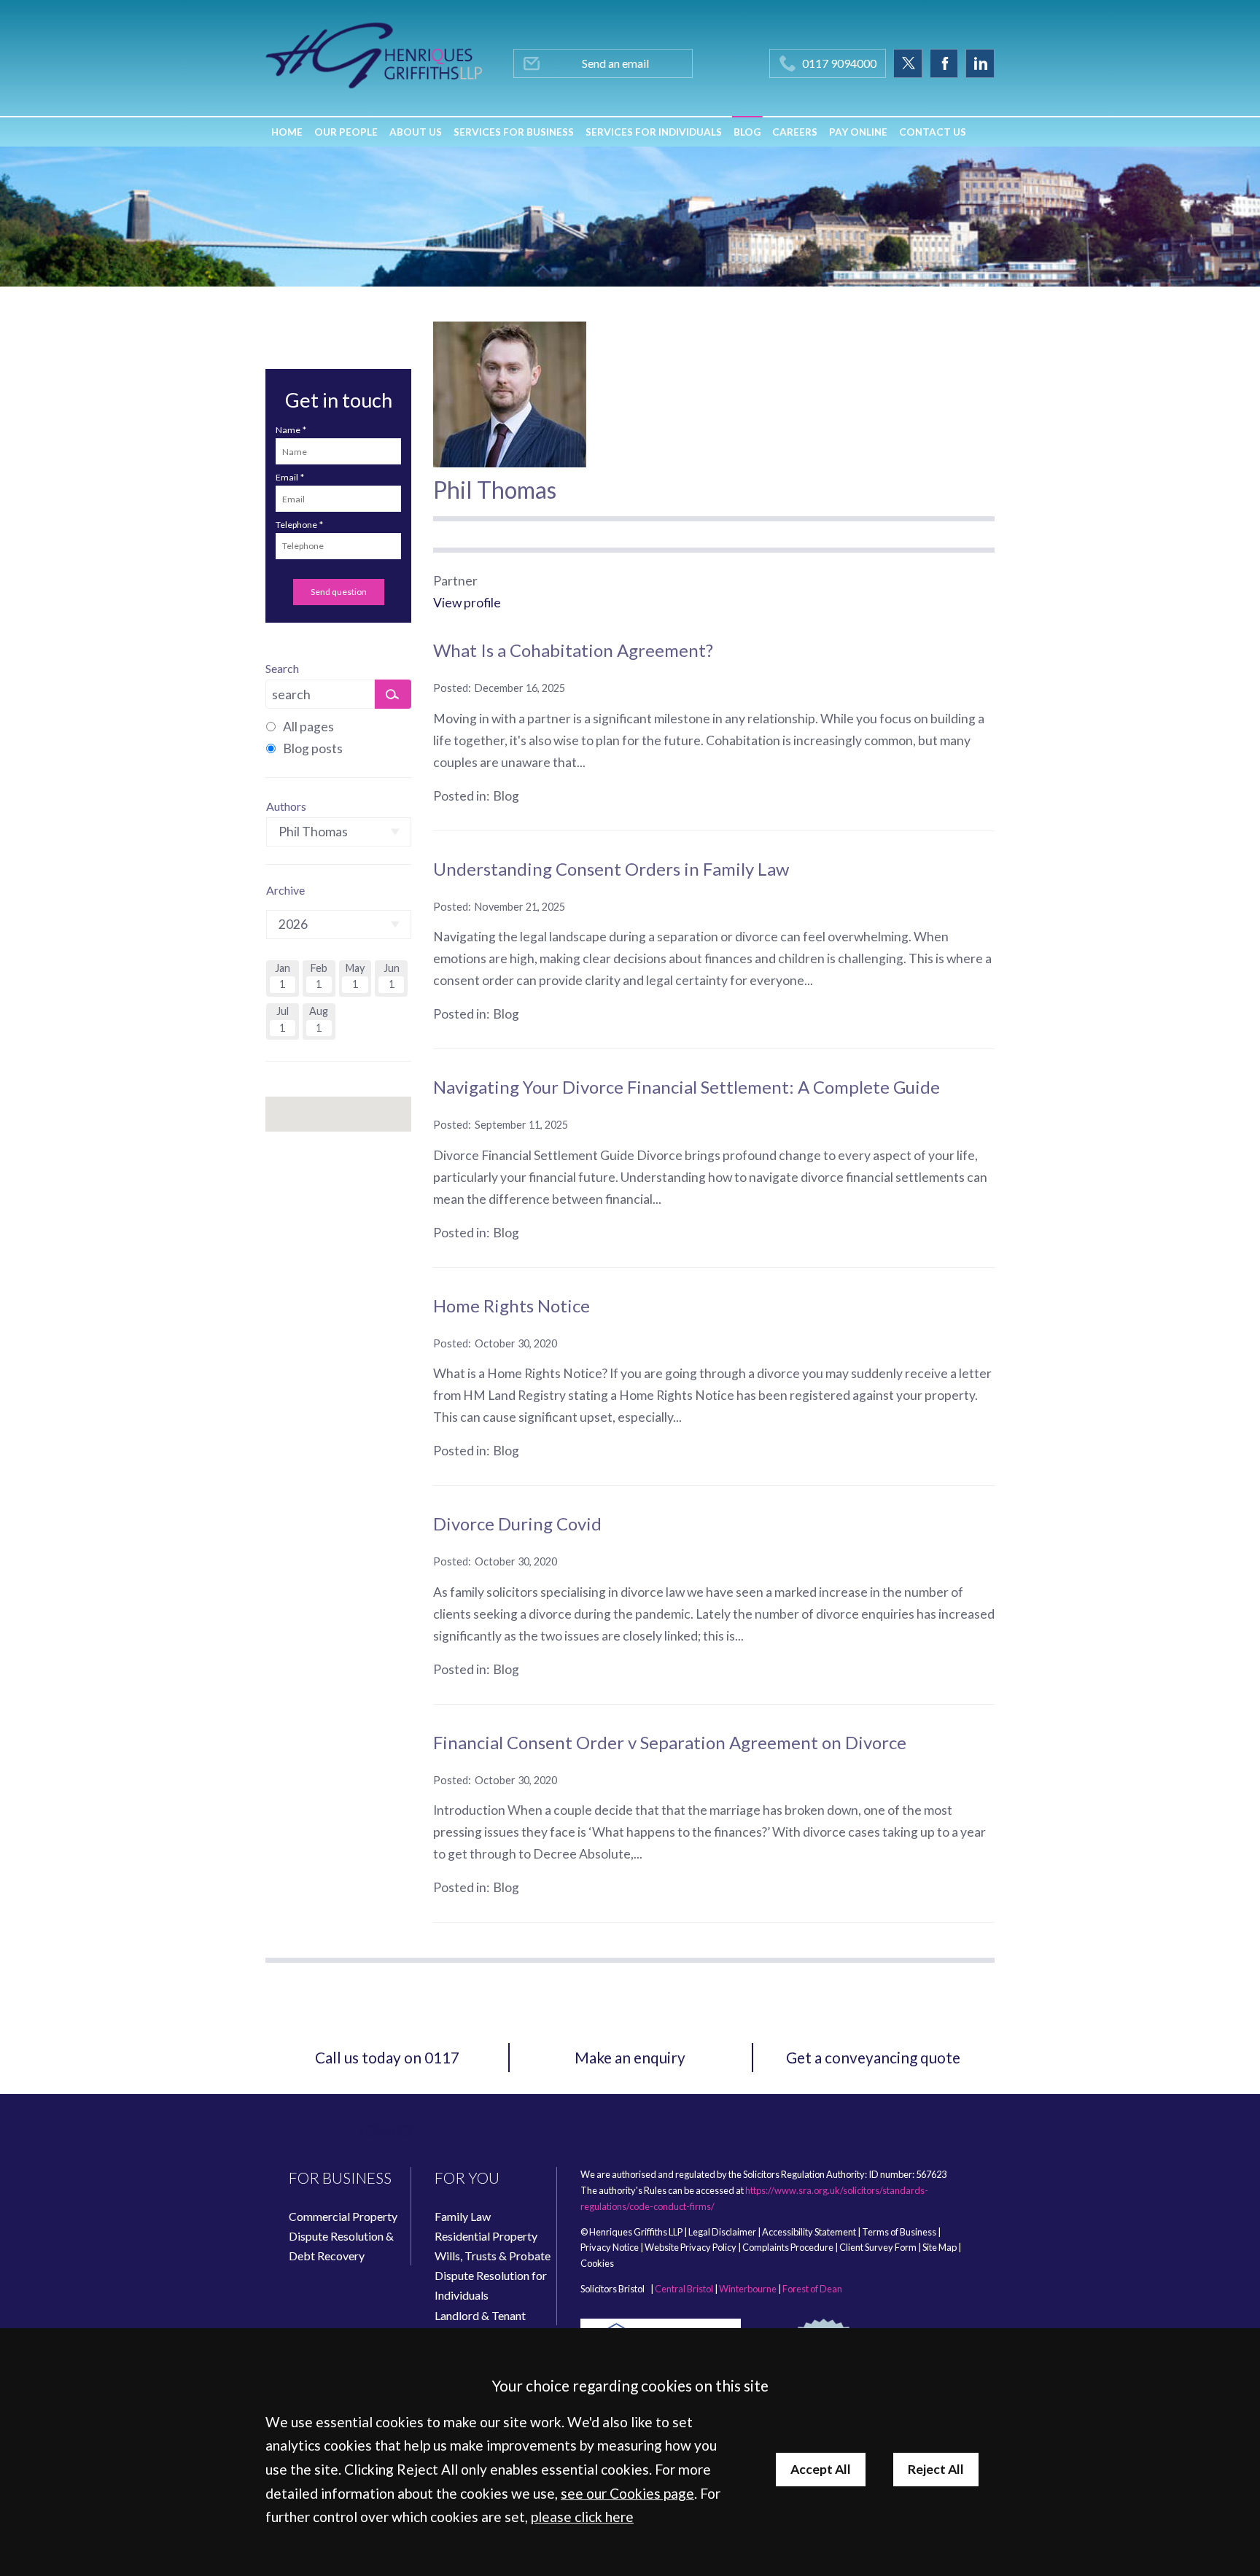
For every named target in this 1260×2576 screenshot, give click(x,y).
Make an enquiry (630, 2057)
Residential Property (486, 2236)
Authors (286, 806)
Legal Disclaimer (722, 2232)
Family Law (463, 2216)
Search (282, 668)
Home (287, 132)
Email (287, 477)
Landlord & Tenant (480, 2315)
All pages (308, 727)
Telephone (296, 525)
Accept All (821, 2469)
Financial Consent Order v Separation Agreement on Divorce (670, 1742)
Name (288, 430)
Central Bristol (684, 2289)
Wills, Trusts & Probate (493, 2256)
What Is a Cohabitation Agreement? (573, 650)
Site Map (940, 2247)
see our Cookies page (627, 2493)
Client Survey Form (878, 2247)
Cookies (597, 2263)
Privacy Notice (610, 2247)
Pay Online (858, 132)
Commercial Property (343, 2216)
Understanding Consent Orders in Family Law (611, 869)
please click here (582, 2517)
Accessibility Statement (809, 2232)
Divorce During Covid (517, 1524)
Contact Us (933, 132)
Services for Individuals (654, 132)
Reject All (936, 2469)
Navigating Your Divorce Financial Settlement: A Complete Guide (687, 1087)
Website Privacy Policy (691, 2247)
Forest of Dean (812, 2289)
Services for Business (514, 132)
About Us (416, 132)
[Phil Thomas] (510, 394)
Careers (795, 132)
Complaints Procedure (788, 2247)
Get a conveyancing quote (873, 2057)
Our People (346, 132)
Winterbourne (748, 2289)
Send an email (615, 63)
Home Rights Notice (512, 1305)
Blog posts (313, 748)
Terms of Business (899, 2232)
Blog (747, 132)
